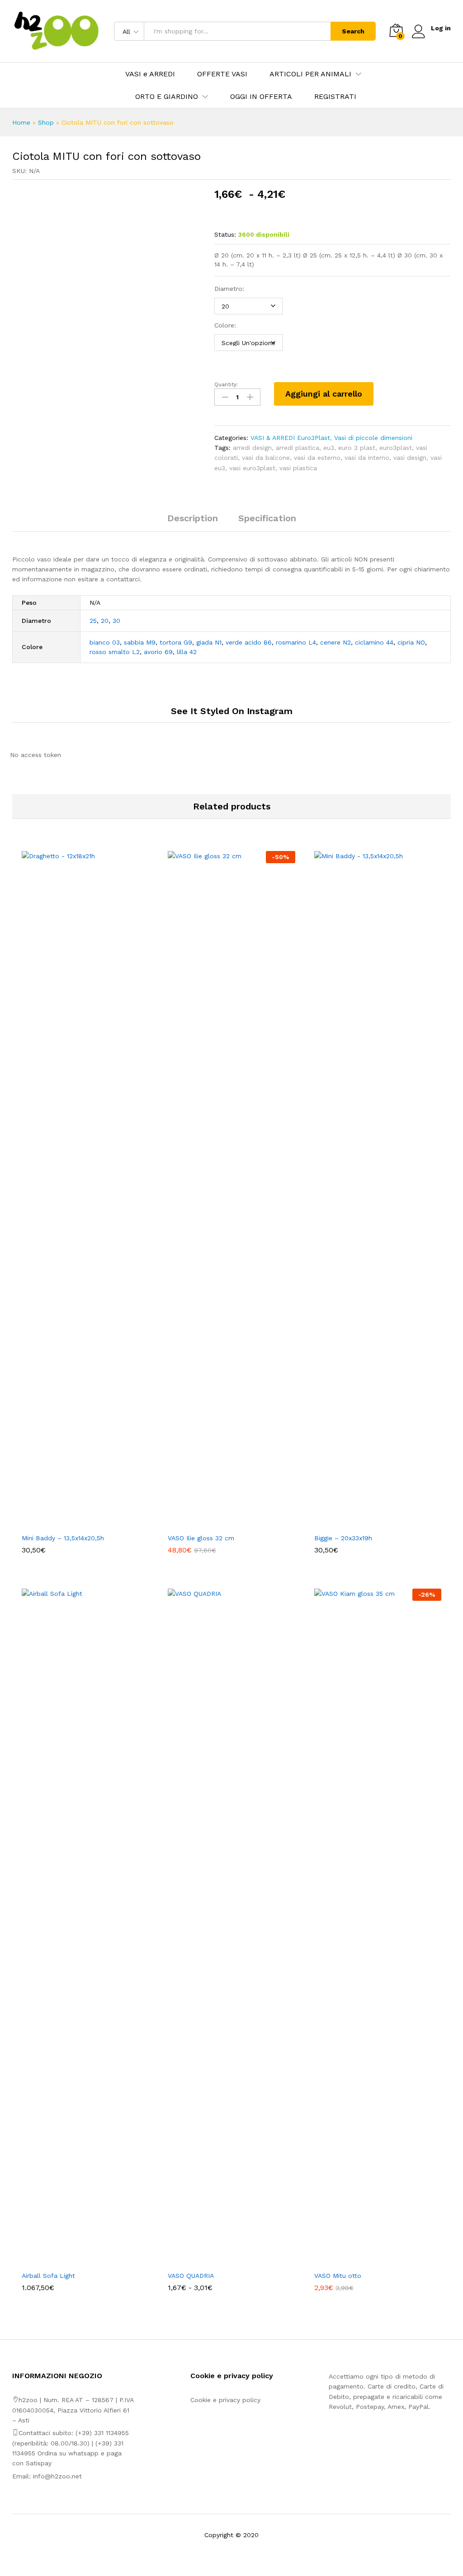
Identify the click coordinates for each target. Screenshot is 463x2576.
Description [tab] (193, 518)
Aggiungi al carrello (324, 394)
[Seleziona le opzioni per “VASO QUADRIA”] (221, 2261)
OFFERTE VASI (222, 74)
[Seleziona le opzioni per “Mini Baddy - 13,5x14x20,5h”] (75, 1523)
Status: (225, 234)
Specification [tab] (267, 518)
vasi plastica (298, 468)
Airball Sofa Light (48, 2276)
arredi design (252, 448)
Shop (46, 122)
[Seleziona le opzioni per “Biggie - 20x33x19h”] (367, 1523)
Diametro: (229, 289)
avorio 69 (158, 652)
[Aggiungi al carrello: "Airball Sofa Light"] (75, 2261)
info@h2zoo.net (57, 2476)
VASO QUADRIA (191, 2276)
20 (105, 621)
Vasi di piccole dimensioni (373, 438)
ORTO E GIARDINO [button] (167, 97)
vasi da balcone (266, 458)
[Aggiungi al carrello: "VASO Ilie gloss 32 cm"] (221, 1523)
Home (21, 122)
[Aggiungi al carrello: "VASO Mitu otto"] (367, 2261)
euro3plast (396, 448)
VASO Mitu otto (338, 2276)
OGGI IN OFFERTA (261, 97)
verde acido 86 (249, 642)
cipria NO (411, 642)
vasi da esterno (317, 458)
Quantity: (226, 384)
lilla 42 (187, 652)
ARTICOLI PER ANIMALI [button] (310, 74)
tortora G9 (176, 642)
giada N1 (209, 642)
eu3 (329, 448)
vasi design (410, 458)
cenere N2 (335, 642)
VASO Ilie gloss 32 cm (201, 1538)
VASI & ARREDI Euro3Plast (290, 438)
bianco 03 (105, 642)
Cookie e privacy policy (225, 2400)
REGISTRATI (335, 97)
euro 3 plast (357, 448)
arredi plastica (298, 448)
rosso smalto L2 (115, 652)
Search (353, 31)
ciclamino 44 (374, 642)
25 (93, 621)
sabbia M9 (140, 642)
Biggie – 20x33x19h (343, 1538)
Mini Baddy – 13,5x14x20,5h (63, 1538)
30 (116, 621)
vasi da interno (367, 458)
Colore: (225, 325)
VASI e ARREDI (150, 74)
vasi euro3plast (252, 468)
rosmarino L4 (296, 642)
